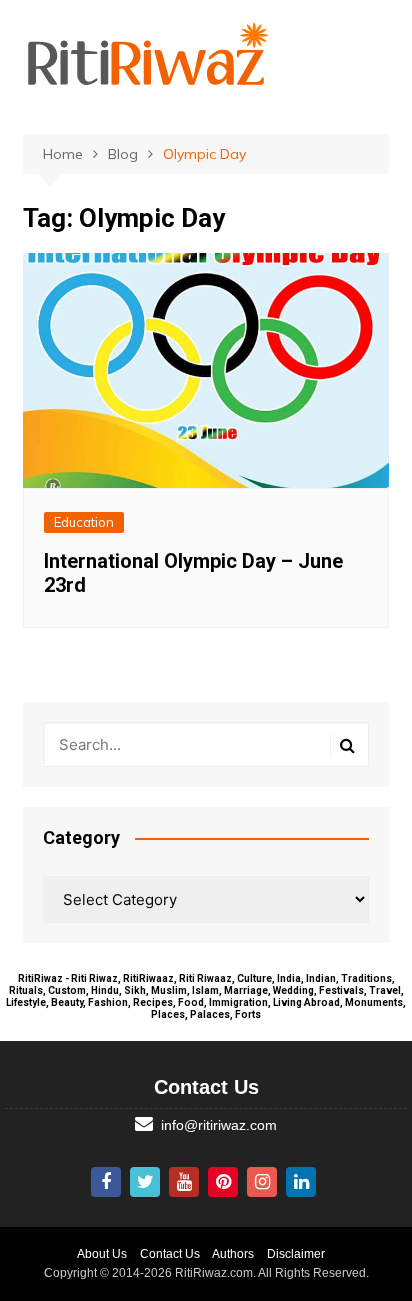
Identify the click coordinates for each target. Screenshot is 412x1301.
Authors (233, 1254)
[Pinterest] (223, 1182)
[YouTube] (184, 1182)
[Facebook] (106, 1182)
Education (84, 522)
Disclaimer (296, 1254)
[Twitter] (145, 1182)
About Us (102, 1254)
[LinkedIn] (301, 1182)
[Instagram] (262, 1182)
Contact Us (170, 1254)
